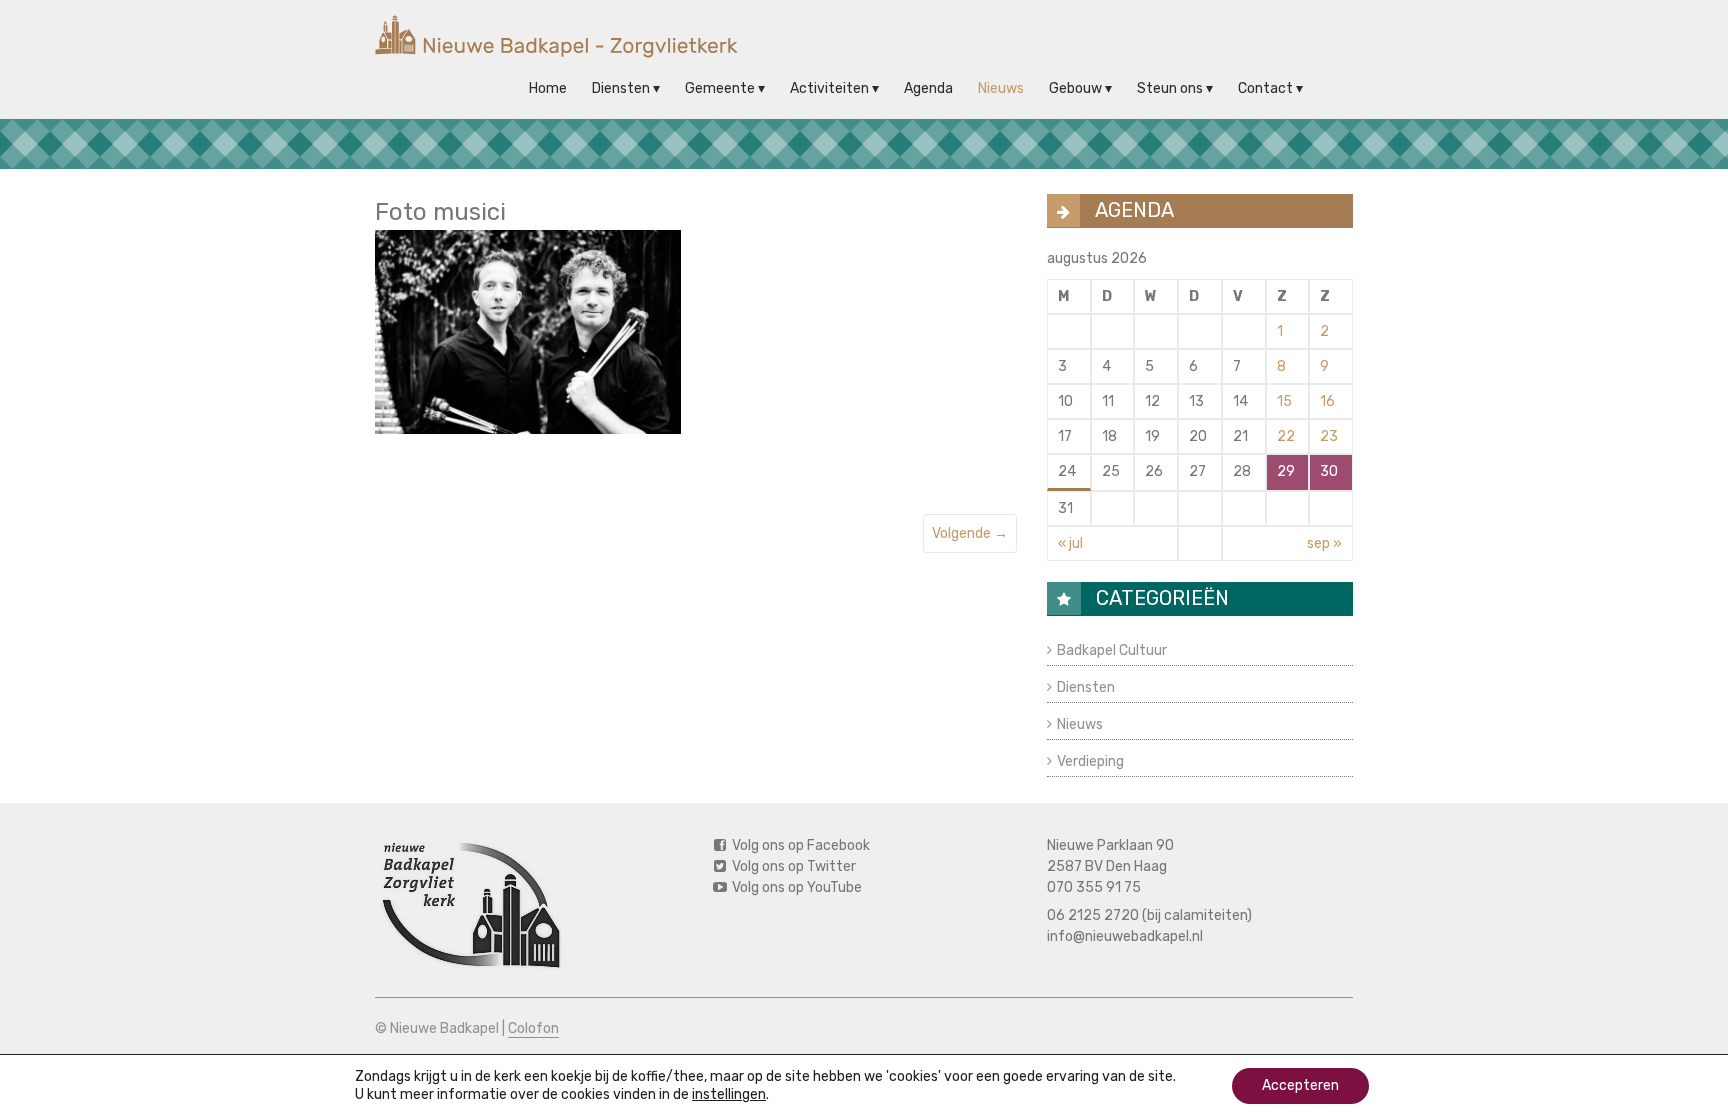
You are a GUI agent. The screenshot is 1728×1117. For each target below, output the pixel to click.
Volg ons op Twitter (792, 866)
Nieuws (1001, 88)
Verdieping (1090, 761)
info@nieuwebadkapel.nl (1125, 936)
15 (1284, 401)
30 (1329, 471)
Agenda (928, 88)
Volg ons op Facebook (799, 845)
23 (1329, 436)
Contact (1265, 88)
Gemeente (720, 88)
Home (548, 88)
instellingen (729, 1094)
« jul (1070, 543)
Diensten (621, 88)
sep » (1324, 543)
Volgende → (970, 533)
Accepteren (1300, 1085)
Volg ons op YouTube (795, 887)
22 (1286, 436)
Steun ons (1170, 88)
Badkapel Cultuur (1112, 650)
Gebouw (1075, 88)
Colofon (533, 1028)
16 (1327, 401)
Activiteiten (829, 88)
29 (1286, 471)
